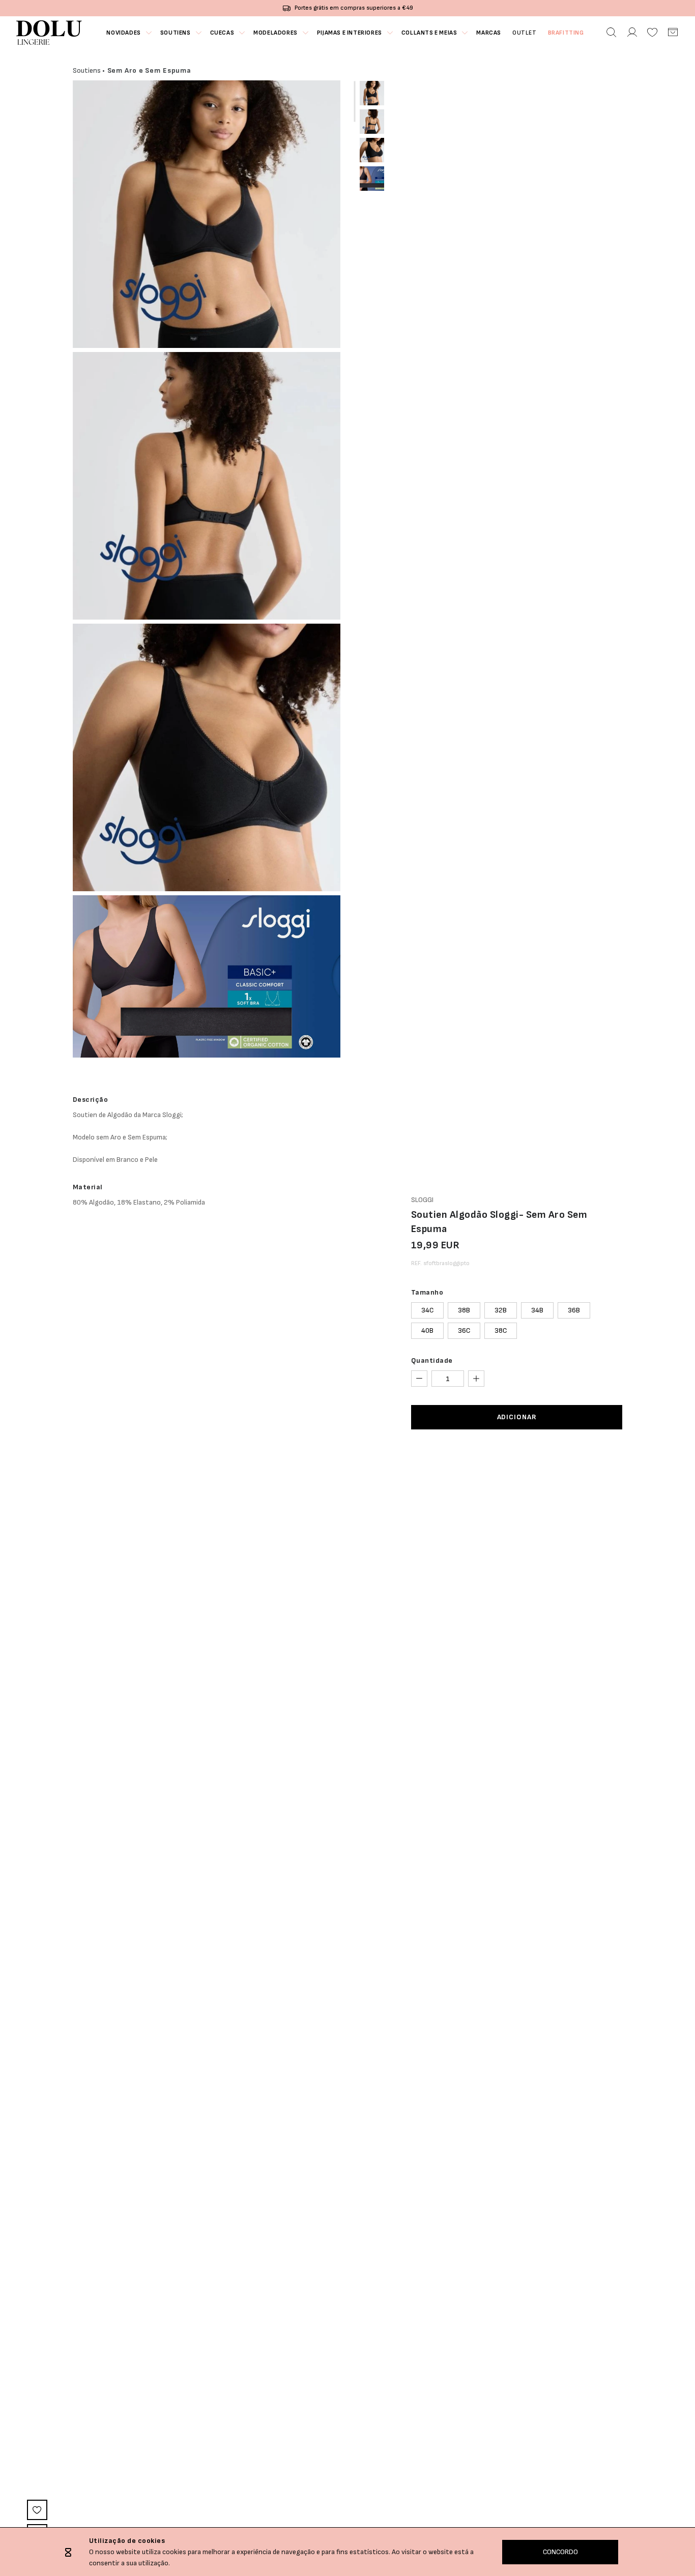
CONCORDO (560, 2552)
